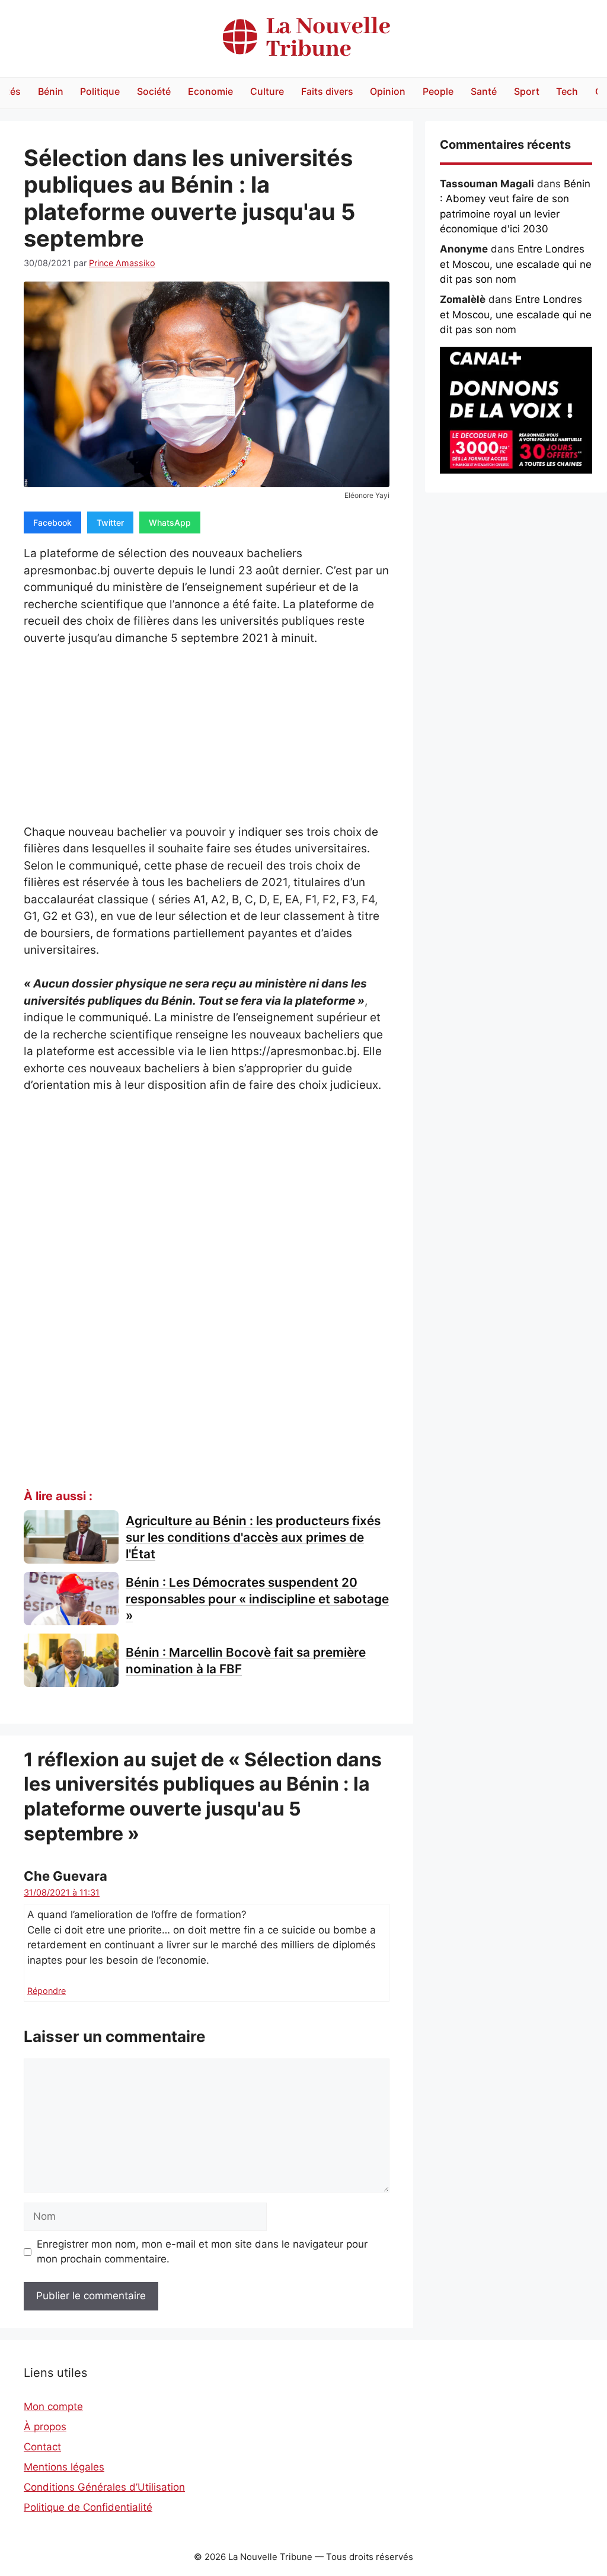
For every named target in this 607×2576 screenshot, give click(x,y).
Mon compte (53, 2406)
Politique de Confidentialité (88, 2507)
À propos (45, 2427)
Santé (484, 91)
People (438, 91)
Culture (267, 91)
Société (154, 91)
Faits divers (327, 91)
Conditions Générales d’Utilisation (104, 2487)
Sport (527, 91)
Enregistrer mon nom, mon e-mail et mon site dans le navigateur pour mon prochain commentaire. (202, 2252)
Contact (42, 2447)
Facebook (52, 522)
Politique (100, 91)
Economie (210, 91)
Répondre (47, 1991)
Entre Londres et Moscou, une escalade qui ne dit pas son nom (516, 264)
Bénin (51, 91)
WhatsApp (170, 522)
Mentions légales (64, 2467)
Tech (567, 91)
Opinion (388, 91)
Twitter (110, 522)
